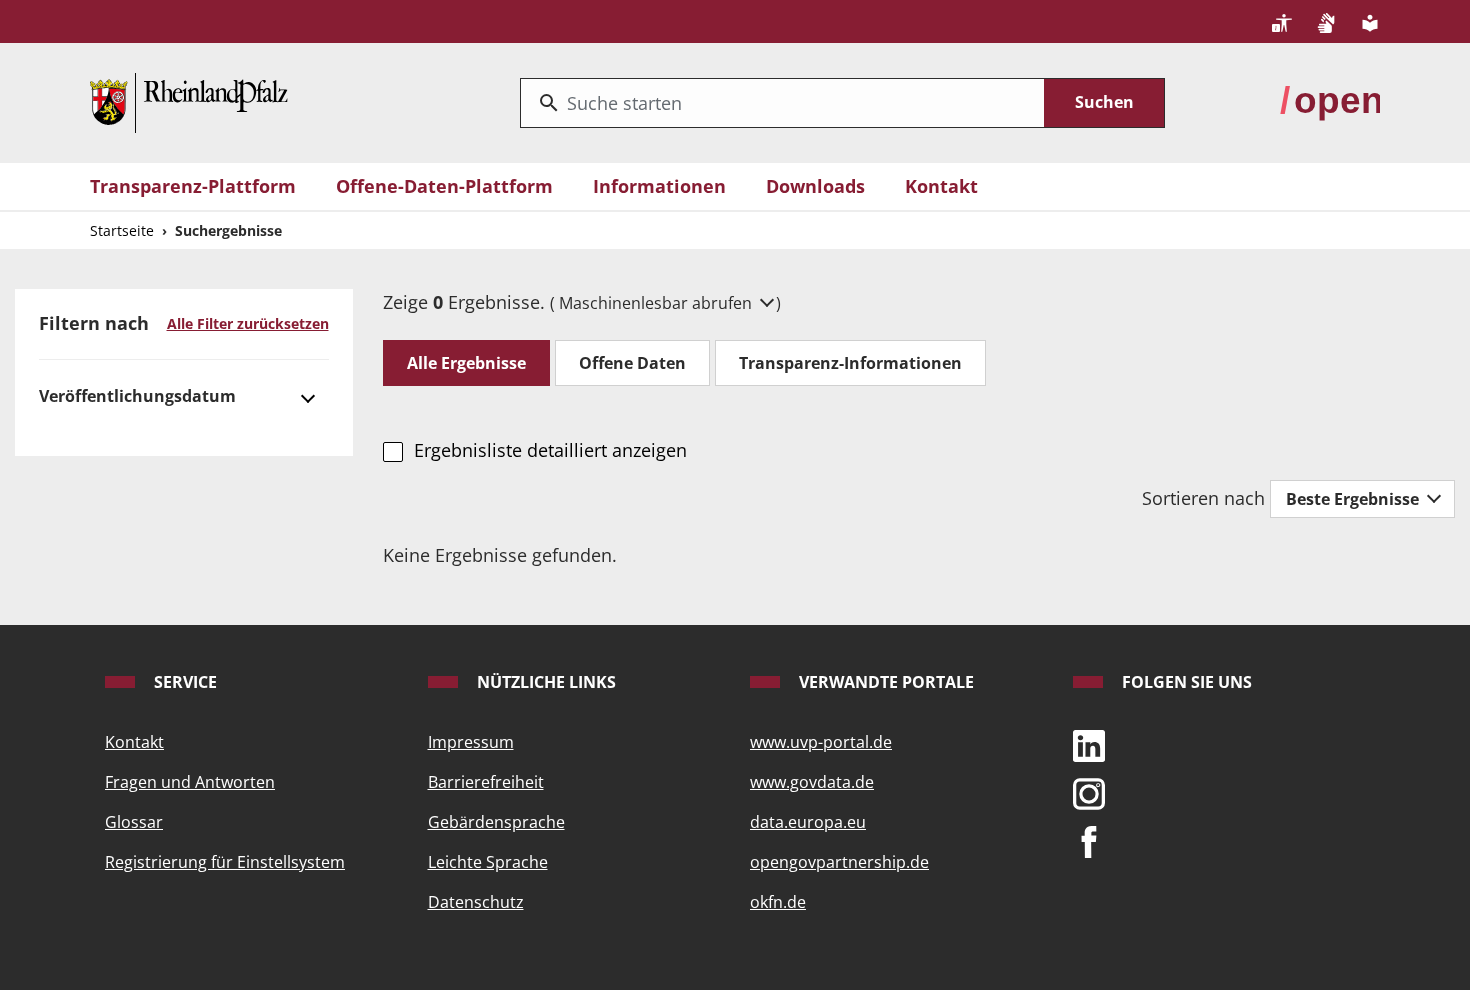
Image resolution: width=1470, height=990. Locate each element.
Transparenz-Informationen (850, 363)
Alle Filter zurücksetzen (248, 323)
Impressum (471, 742)
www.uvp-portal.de (821, 742)
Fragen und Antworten (190, 782)
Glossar (134, 822)
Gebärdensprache (496, 822)
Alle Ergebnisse (466, 363)
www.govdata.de (812, 782)
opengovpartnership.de (839, 862)
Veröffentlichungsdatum (137, 396)
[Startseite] (189, 101)
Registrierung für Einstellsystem (225, 862)
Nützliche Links (544, 682)
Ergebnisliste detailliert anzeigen (550, 450)
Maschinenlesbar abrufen (657, 303)
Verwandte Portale (884, 682)
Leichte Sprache (488, 862)
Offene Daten (632, 363)
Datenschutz (476, 902)
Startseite (122, 230)
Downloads (815, 186)
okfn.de (778, 902)
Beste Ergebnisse (1354, 499)
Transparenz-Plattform (193, 186)
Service (183, 682)
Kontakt (941, 186)
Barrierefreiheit (486, 782)
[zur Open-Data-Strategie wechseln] (1330, 101)
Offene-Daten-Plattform (444, 186)
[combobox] (782, 103)
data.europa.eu (808, 822)
